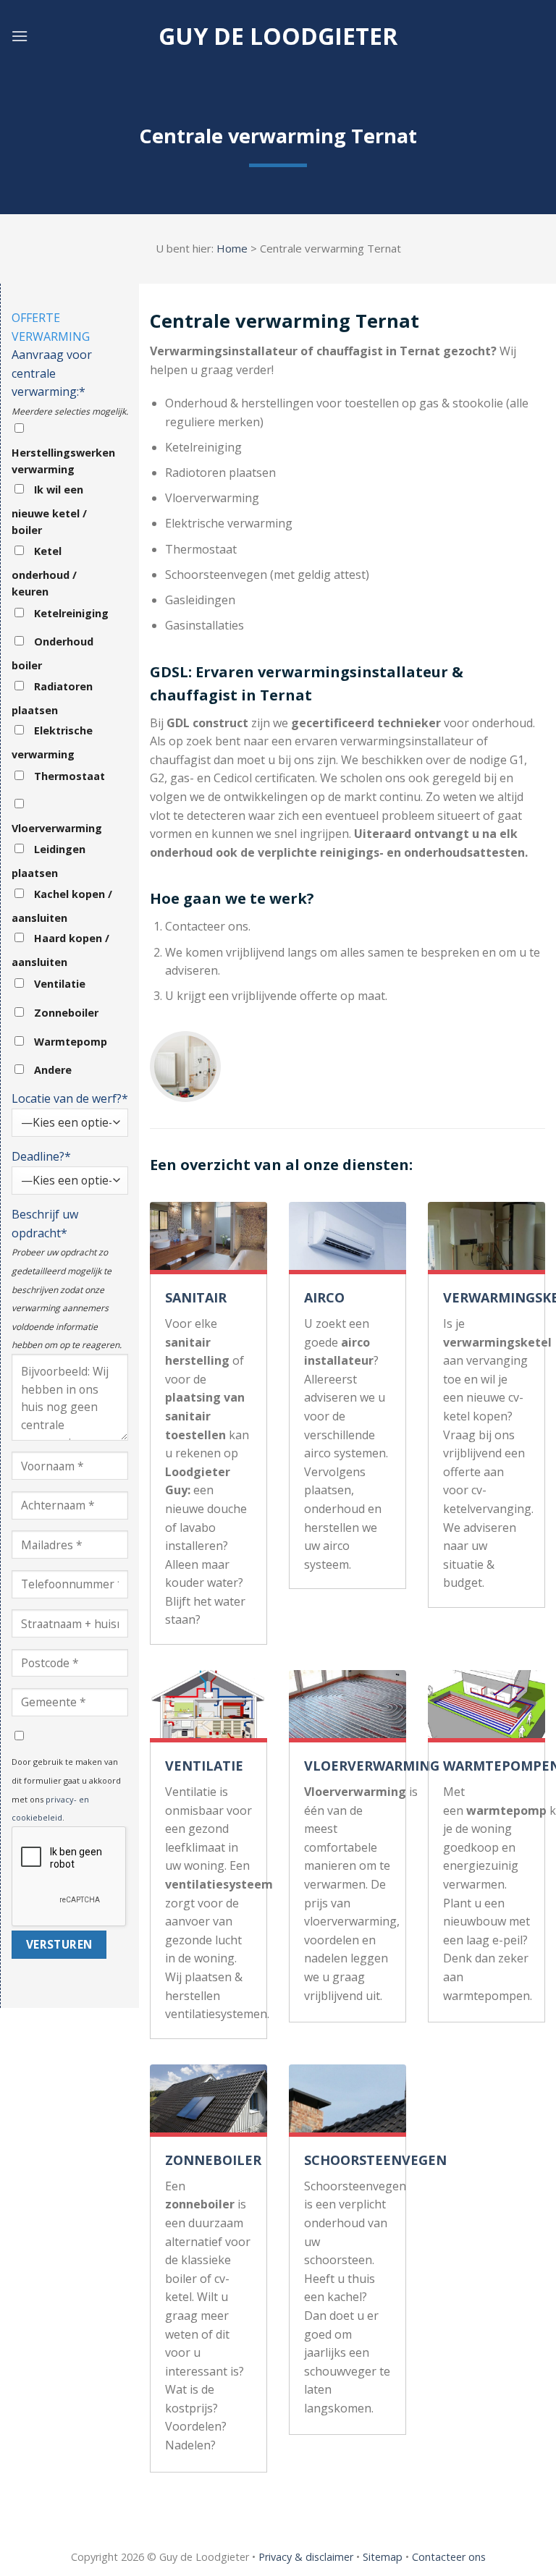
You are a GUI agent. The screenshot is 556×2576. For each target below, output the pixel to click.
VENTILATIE (204, 1766)
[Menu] (20, 36)
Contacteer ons (449, 2557)
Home (232, 248)
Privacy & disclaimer (306, 2557)
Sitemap (383, 2557)
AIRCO (324, 1297)
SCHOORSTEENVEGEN (375, 2160)
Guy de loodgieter (278, 36)
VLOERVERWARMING (372, 1766)
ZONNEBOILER (213, 2160)
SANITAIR (196, 1297)
